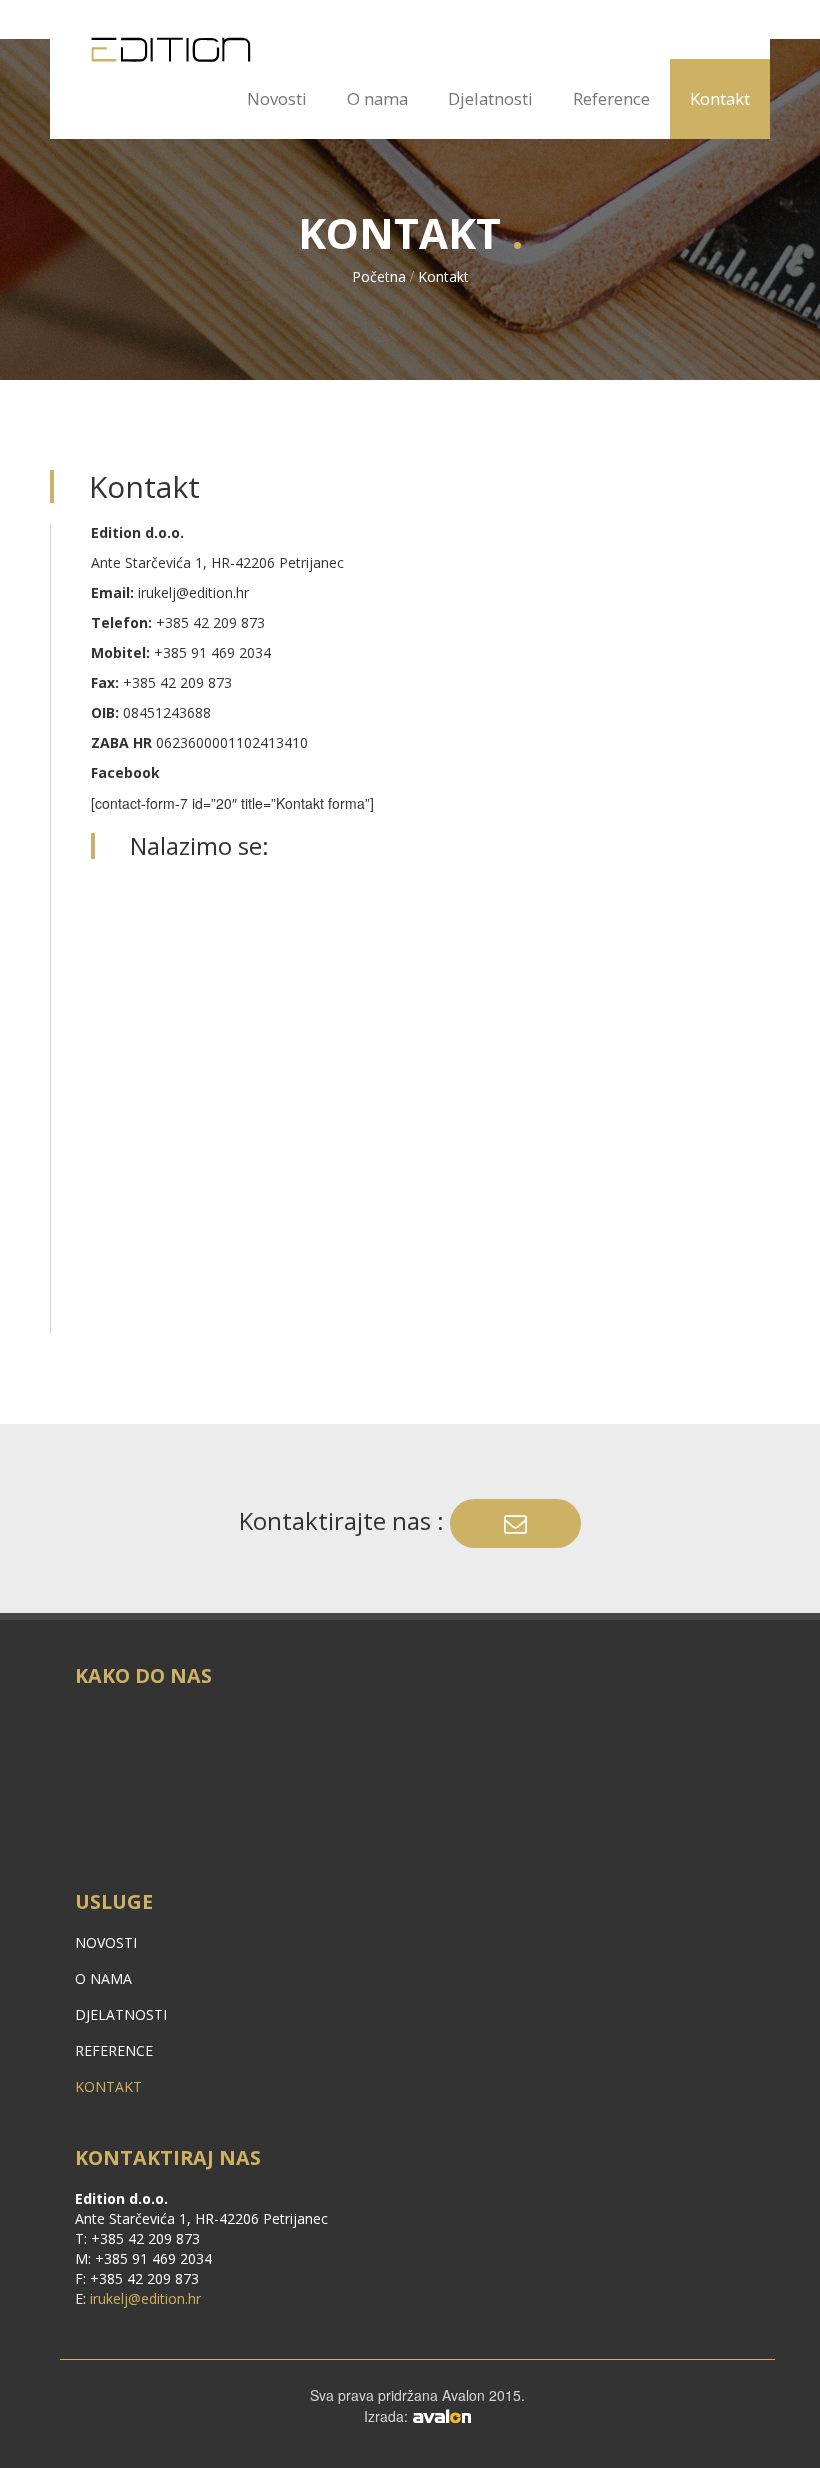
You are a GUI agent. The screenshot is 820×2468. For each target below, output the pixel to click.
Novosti (277, 98)
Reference (611, 98)
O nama (377, 98)
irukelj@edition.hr (193, 592)
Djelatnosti (490, 98)
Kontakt (720, 98)
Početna (379, 276)
